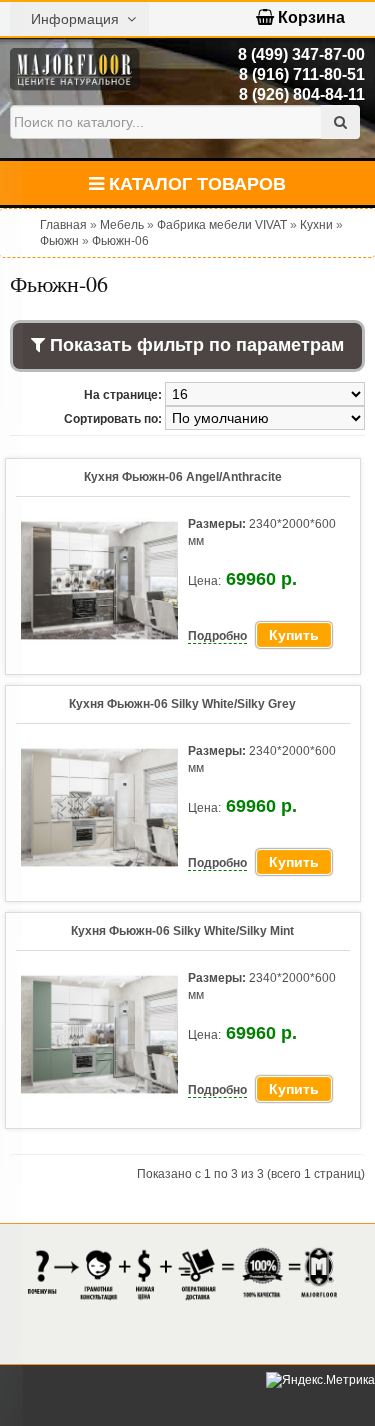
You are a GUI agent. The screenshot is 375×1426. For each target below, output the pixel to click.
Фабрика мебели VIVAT (222, 225)
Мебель (122, 225)
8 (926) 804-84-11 (302, 94)
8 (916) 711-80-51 (302, 74)
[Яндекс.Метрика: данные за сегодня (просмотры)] (320, 1380)
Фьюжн (59, 241)
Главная (63, 225)
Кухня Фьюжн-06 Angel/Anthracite (183, 477)
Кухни (316, 225)
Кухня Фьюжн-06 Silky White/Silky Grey (182, 704)
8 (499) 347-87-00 (301, 54)
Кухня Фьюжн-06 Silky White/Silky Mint (182, 931)
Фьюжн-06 (120, 241)
